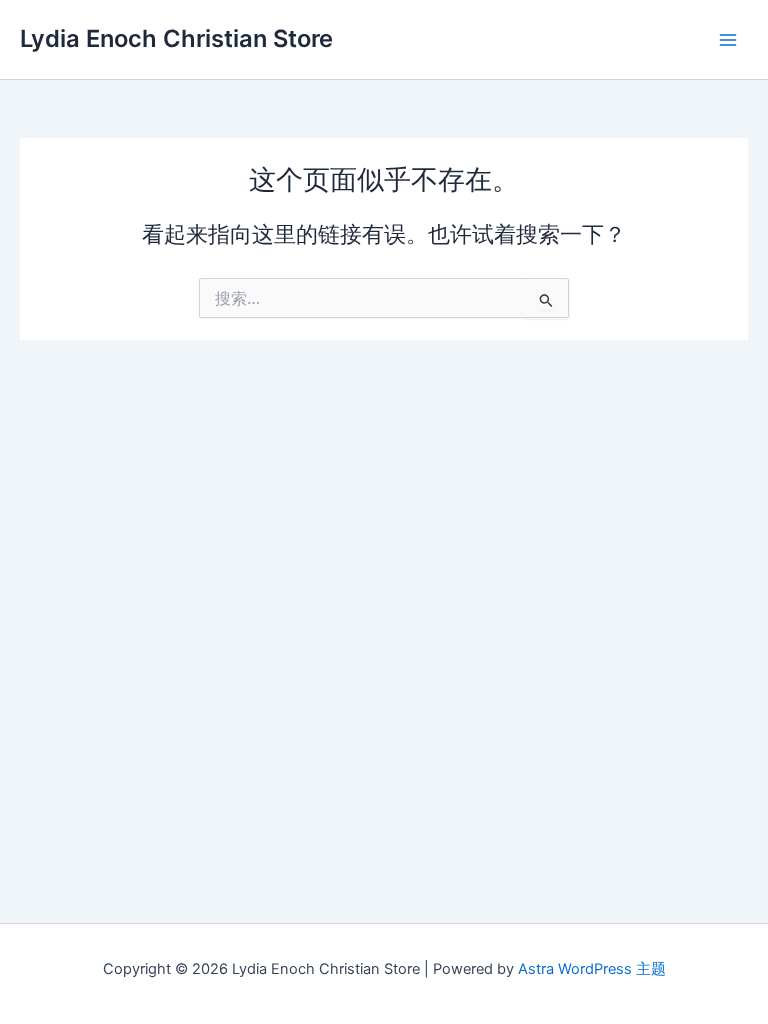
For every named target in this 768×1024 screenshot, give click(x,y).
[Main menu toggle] (728, 39)
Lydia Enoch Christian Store (176, 38)
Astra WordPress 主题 (592, 969)
